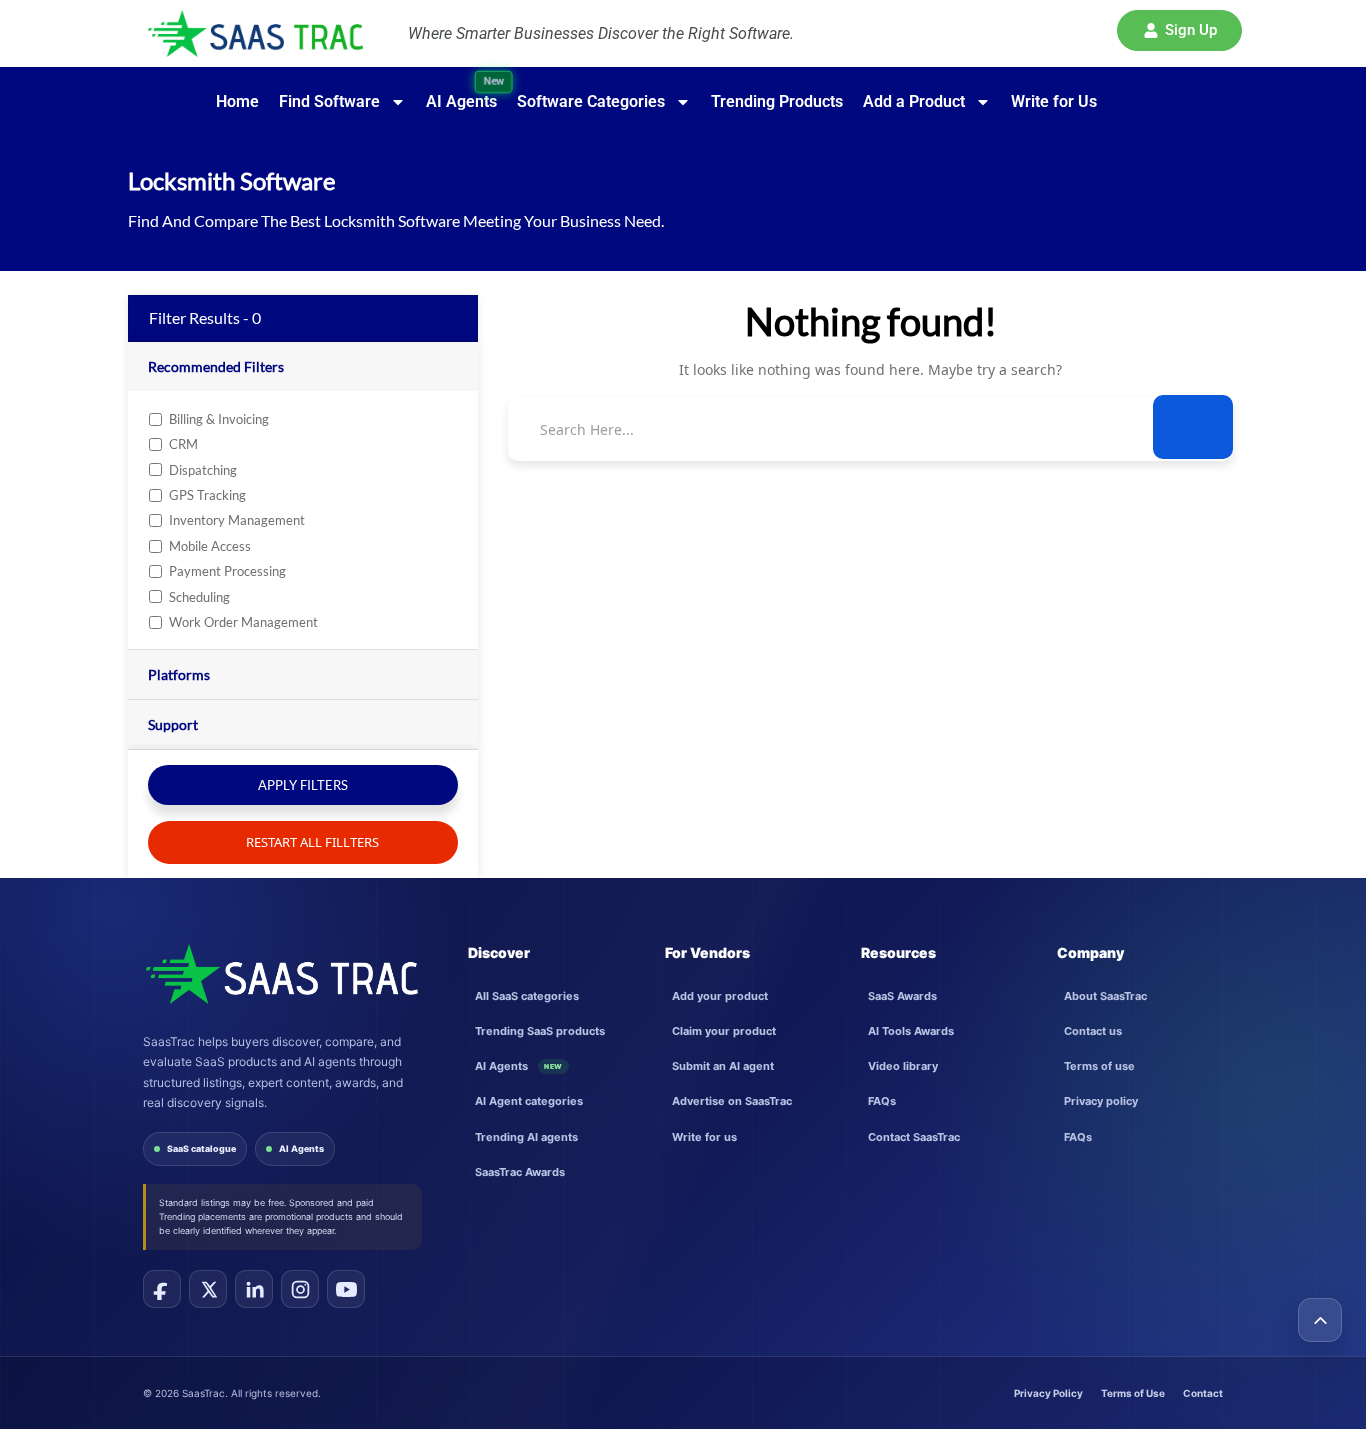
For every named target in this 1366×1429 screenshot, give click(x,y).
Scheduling (199, 597)
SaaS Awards (902, 996)
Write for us (704, 1137)
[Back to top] (1320, 1320)
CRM (183, 444)
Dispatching (203, 470)
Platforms (179, 674)
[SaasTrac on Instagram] (300, 1289)
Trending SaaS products (540, 1031)
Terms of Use (1133, 1393)
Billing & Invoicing (219, 419)
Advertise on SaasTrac (732, 1101)
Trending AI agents (526, 1137)
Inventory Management (237, 520)
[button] (1179, 30)
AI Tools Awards (911, 1031)
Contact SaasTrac (914, 1137)
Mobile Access (210, 546)
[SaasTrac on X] (208, 1289)
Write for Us (1054, 101)
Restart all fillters (311, 842)
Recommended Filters (216, 366)
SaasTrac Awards (520, 1172)
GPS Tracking (207, 495)
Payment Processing (227, 571)
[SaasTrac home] (280, 974)
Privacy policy (1101, 1101)
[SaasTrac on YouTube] (346, 1289)
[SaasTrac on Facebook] (162, 1289)
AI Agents (301, 1148)
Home (237, 101)
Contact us (1093, 1031)
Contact (1203, 1393)
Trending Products (777, 101)
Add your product (720, 996)
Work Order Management (243, 622)
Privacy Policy (1048, 1393)
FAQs (882, 1101)
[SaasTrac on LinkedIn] (254, 1289)
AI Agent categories (529, 1101)
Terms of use (1099, 1066)
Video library (903, 1066)
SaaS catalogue (201, 1148)
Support (173, 724)
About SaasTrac (1105, 996)
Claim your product (724, 1031)
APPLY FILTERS (303, 785)
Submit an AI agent (723, 1066)
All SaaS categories (527, 996)
